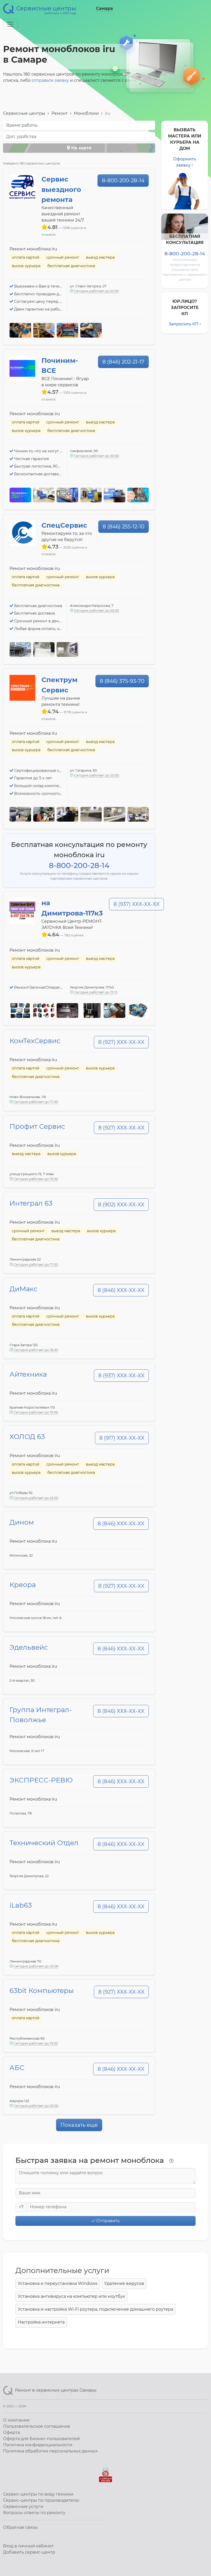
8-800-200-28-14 (123, 181)
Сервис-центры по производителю (41, 2500)
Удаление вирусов (124, 2283)
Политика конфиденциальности (38, 2445)
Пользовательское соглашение (37, 2426)
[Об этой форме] (171, 2161)
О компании (16, 2420)
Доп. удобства (21, 137)
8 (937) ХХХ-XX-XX (137, 904)
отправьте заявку (50, 80)
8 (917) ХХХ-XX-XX (122, 1438)
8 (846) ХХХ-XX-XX (121, 1290)
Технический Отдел (44, 1843)
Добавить (29, 2552)
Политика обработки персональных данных (50, 2451)
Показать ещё (79, 2125)
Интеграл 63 (31, 1203)
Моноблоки (86, 113)
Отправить (107, 2221)
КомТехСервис (35, 1041)
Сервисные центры (24, 113)
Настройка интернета (41, 2322)
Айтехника (28, 1374)
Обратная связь (20, 2527)
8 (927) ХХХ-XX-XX (121, 1042)
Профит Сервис (37, 1126)
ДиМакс (24, 1289)
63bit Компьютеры (42, 1991)
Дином (22, 1522)
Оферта (11, 2432)
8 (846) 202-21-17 (123, 362)
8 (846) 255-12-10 (124, 527)
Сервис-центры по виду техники (38, 2494)
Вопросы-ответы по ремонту (34, 2513)
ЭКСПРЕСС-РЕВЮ (41, 1780)
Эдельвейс (29, 1647)
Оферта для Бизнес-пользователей (41, 2439)
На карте (81, 148)
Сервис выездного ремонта (61, 189)
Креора (23, 1585)
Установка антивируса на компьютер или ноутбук (71, 2296)
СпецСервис (64, 525)
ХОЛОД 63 (27, 1437)
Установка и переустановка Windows (58, 2283)
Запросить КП (183, 324)
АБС (17, 2068)
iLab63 (21, 1905)
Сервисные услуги (23, 2507)
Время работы (22, 125)
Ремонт (60, 113)
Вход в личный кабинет (28, 2546)
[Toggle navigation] (10, 24)
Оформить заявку (185, 162)
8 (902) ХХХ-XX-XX (121, 1205)
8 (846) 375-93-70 (122, 681)
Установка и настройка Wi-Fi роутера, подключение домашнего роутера (95, 2309)
